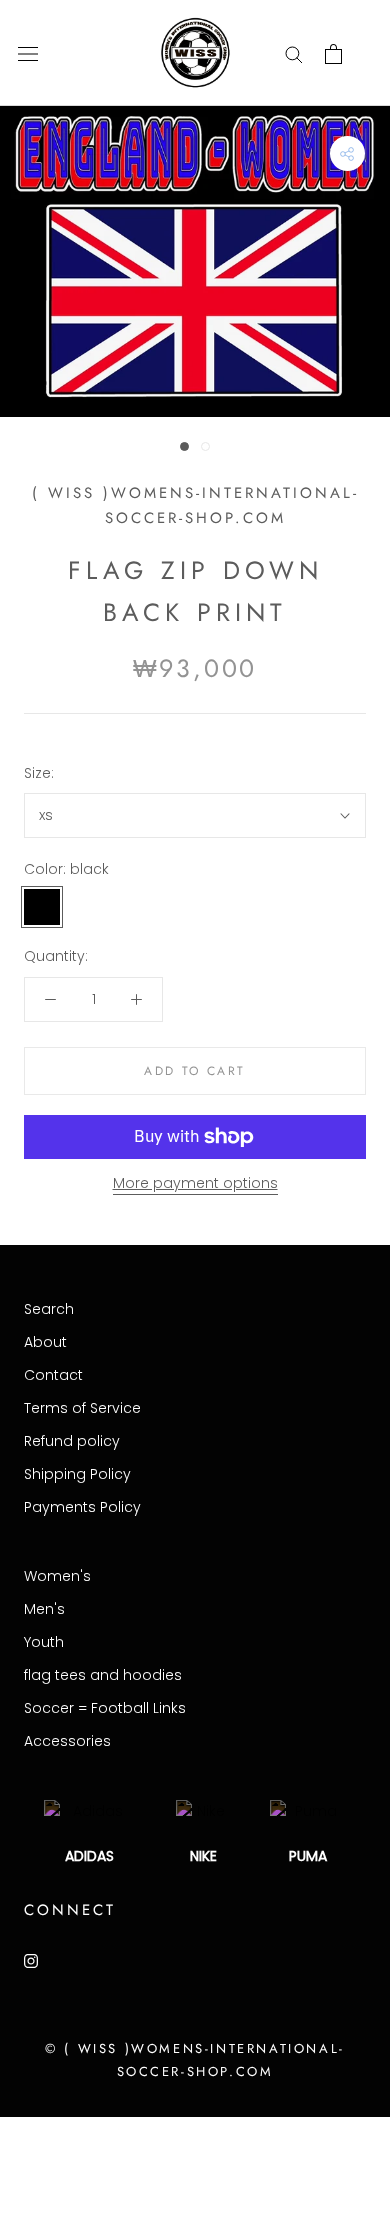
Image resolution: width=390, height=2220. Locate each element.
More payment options (195, 1183)
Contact (53, 1375)
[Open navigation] (28, 53)
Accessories (67, 1741)
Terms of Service (82, 1408)
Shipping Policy (77, 1474)
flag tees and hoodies (103, 1675)
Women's (57, 1576)
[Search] (294, 53)
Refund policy (72, 1441)
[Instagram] (31, 1960)
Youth (44, 1642)
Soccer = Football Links (105, 1708)
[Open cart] (333, 54)
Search (49, 1309)
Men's (44, 1609)
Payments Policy (82, 1507)
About (45, 1342)
